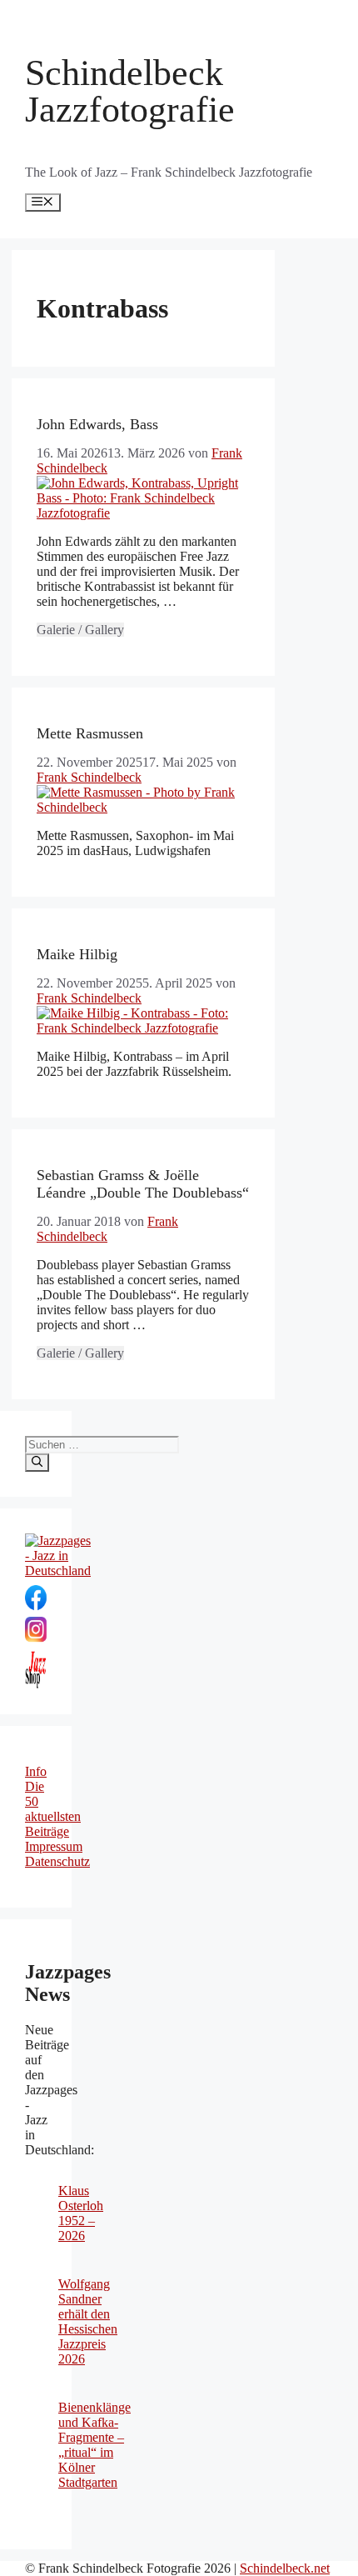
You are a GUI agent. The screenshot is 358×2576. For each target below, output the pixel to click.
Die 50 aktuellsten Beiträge (53, 1809)
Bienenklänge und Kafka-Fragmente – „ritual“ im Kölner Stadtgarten (94, 2445)
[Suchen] (37, 1463)
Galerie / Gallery (80, 630)
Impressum (54, 1846)
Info (36, 1771)
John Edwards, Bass (97, 424)
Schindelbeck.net (285, 2568)
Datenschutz (57, 1861)
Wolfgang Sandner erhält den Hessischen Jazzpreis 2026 (88, 2321)
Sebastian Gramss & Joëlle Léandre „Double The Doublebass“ (143, 1184)
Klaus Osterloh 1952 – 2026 (81, 2213)
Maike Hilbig (77, 954)
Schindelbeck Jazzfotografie (130, 91)
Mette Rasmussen (90, 733)
